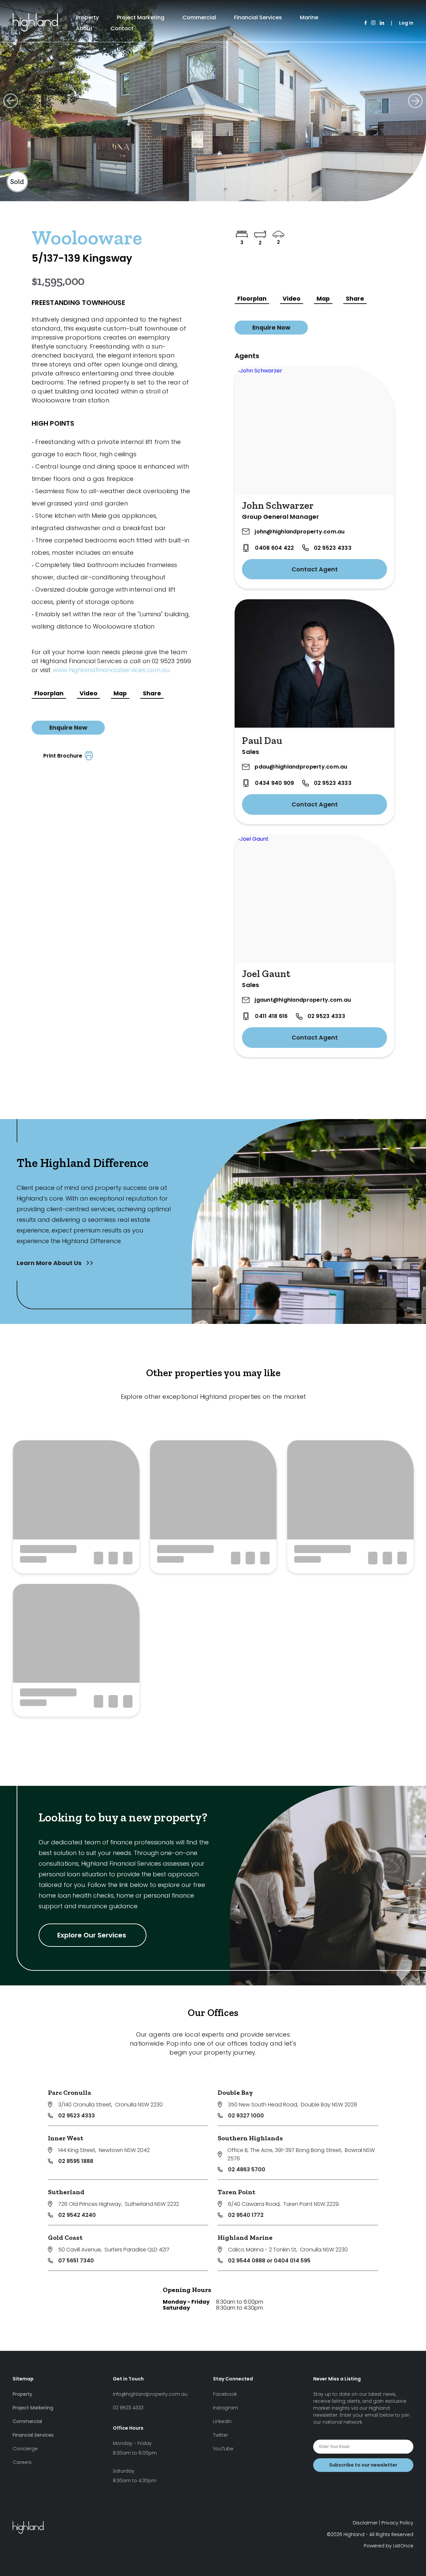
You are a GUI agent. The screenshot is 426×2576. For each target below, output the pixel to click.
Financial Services (258, 17)
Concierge (25, 2449)
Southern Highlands (250, 2138)
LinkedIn (222, 2421)
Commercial (199, 17)
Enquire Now (68, 728)
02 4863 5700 (247, 2169)
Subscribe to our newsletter (363, 2465)
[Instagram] (373, 23)
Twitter (220, 2435)
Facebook (225, 2394)
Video (89, 693)
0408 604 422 (274, 548)
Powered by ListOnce (389, 2546)
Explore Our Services (93, 1935)
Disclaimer (365, 2523)
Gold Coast (65, 2237)
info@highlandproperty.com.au (150, 2394)
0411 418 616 (271, 1016)
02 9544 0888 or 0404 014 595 (269, 2261)
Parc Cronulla (70, 2092)
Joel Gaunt (266, 974)
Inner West (66, 2138)
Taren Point (236, 2192)
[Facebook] (366, 23)
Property (87, 17)
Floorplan (49, 693)
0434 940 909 (274, 783)
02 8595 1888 (76, 2161)
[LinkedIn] (382, 23)
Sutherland (66, 2192)
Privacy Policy (397, 2523)
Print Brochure (64, 756)
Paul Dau (262, 741)
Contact (122, 28)
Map (120, 693)
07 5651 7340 (76, 2261)
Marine (309, 17)
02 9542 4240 (77, 2215)
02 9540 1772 (246, 2215)
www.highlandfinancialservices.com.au (111, 670)
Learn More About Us (50, 1263)
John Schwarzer (278, 505)
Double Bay (235, 2092)
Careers (22, 2462)
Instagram (225, 2408)
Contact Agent (315, 569)
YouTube (223, 2449)
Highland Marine (245, 2237)
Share (152, 693)
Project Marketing (141, 17)
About (84, 28)
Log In (406, 23)
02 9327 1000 (246, 2116)
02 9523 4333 (333, 548)
